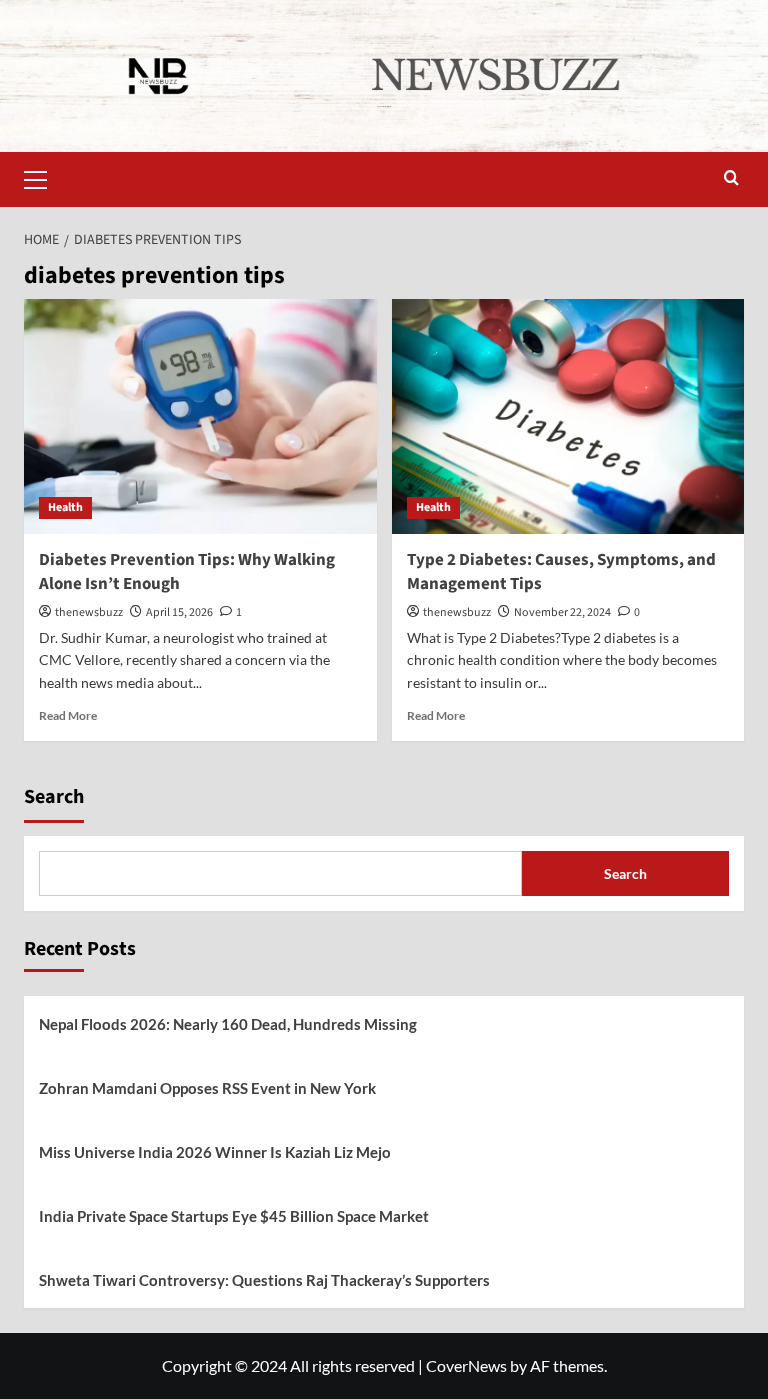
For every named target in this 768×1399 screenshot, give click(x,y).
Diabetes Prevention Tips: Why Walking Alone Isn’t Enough (187, 572)
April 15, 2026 (179, 612)
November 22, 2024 (562, 612)
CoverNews (466, 1365)
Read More (68, 715)
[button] (44, 177)
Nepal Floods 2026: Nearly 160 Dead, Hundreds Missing (228, 1024)
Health (65, 507)
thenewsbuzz (89, 612)
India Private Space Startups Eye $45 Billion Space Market (234, 1216)
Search (54, 797)
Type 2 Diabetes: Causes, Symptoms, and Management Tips (561, 572)
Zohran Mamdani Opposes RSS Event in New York (207, 1088)
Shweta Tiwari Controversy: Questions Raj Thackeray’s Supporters (264, 1280)
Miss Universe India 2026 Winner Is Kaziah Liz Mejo (215, 1152)
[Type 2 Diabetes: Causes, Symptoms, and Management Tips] (568, 416)
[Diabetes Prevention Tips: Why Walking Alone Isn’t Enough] (200, 416)
